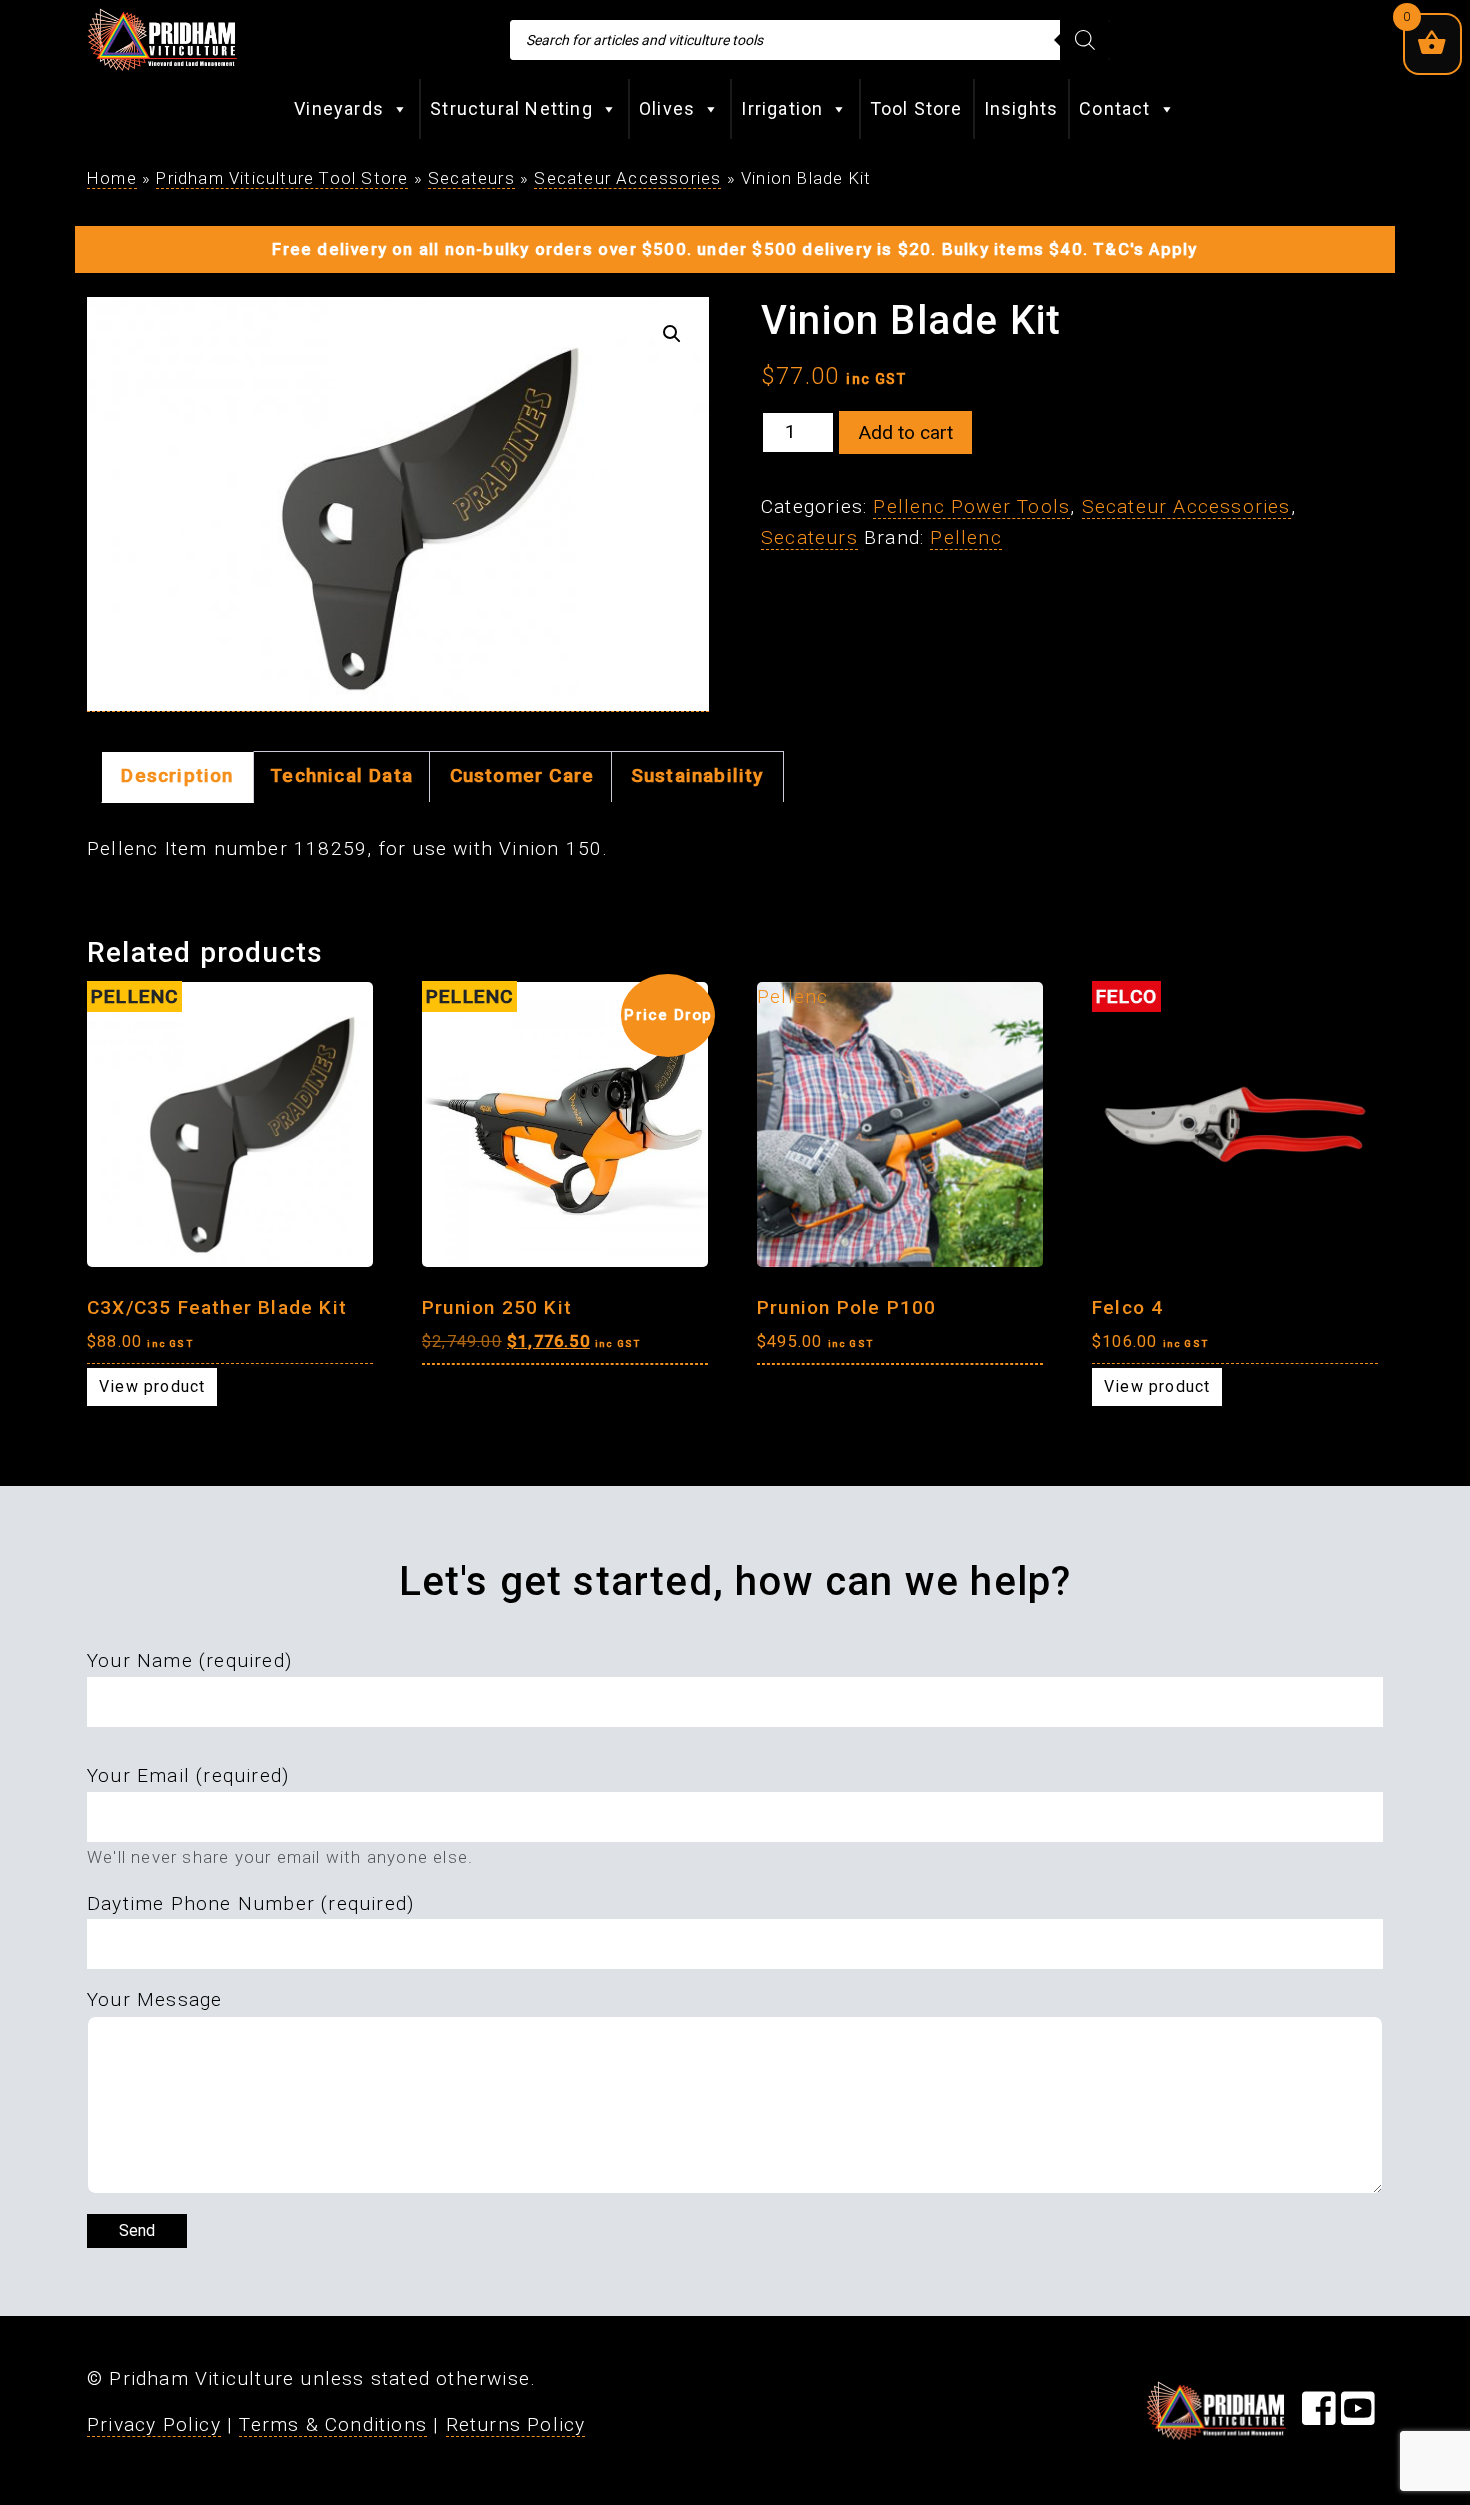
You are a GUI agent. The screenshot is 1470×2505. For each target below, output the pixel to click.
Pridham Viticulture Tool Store (282, 178)
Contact (1114, 108)
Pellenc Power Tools (971, 506)
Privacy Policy (154, 2424)
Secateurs (471, 178)
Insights (1021, 108)
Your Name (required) (189, 1660)
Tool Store (916, 108)
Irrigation (782, 108)
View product (152, 1386)
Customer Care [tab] (522, 775)
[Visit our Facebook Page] (1319, 2415)
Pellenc (965, 537)
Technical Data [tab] (341, 775)
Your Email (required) (188, 1775)
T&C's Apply (1145, 249)
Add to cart (905, 432)
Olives (667, 108)
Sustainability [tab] (697, 775)
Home (112, 178)
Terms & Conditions (333, 2424)
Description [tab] (177, 775)
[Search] (1085, 40)
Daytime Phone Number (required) (250, 1903)
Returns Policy (516, 2424)
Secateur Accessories (627, 178)
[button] (672, 334)
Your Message (154, 1999)
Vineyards (339, 108)
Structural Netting (511, 108)
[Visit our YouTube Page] (1358, 2415)
